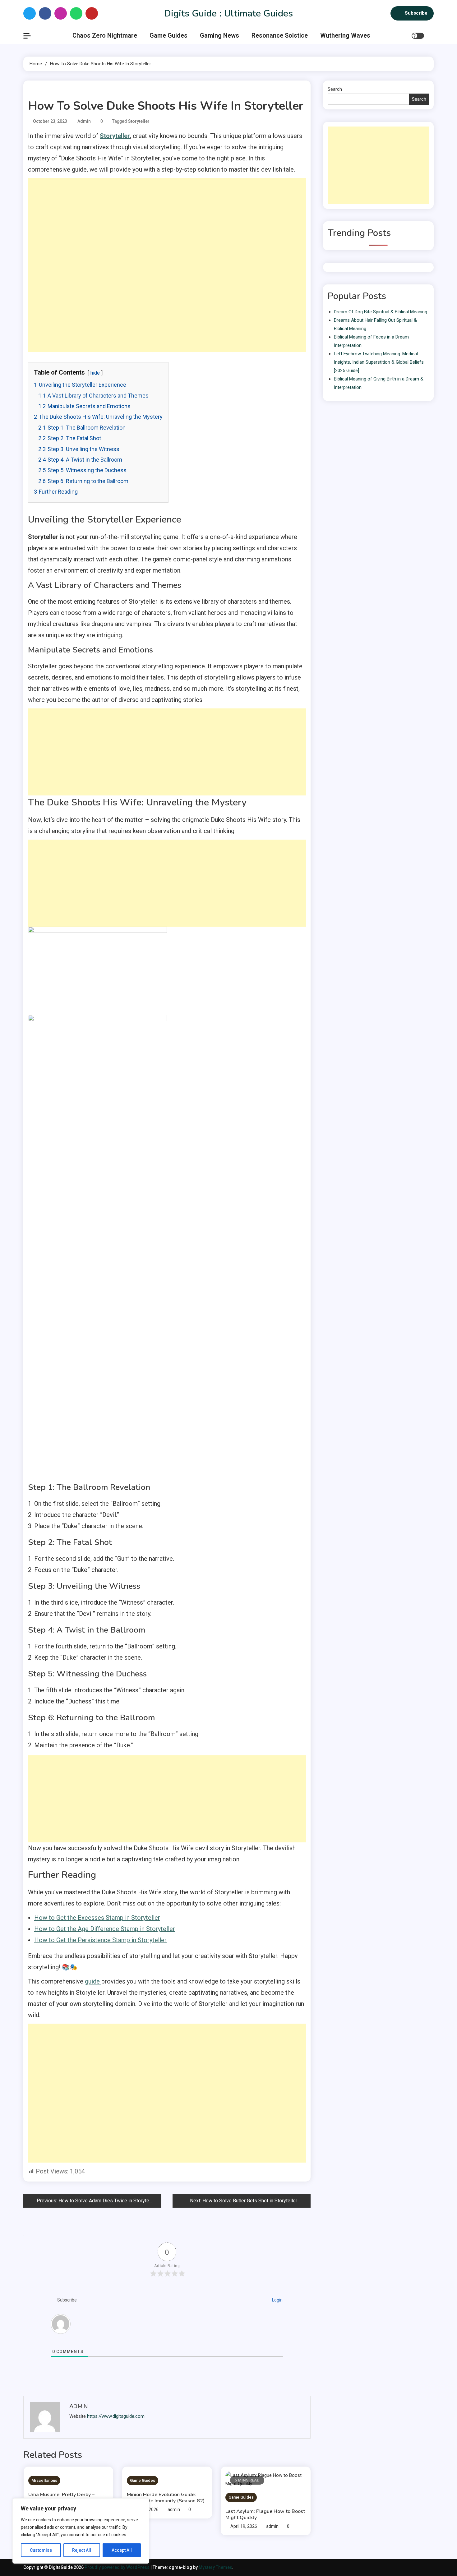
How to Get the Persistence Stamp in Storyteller (100, 1940)
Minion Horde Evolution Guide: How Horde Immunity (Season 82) (166, 2498)
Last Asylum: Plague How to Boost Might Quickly (265, 2514)
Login (277, 2300)
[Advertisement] (167, 222)
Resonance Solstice (280, 35)
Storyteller (139, 121)
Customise (41, 2550)
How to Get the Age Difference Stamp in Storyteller (105, 1929)
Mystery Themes (215, 2567)
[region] (81, 2531)
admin (84, 121)
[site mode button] (418, 36)
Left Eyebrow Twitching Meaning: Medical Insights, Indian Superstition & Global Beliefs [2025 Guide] (379, 362)
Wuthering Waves (345, 35)
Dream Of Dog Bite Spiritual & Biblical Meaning (381, 312)
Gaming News (219, 35)
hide (95, 373)
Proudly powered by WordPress (118, 2567)
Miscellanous (44, 2480)
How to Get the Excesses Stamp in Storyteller (97, 1918)
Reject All (82, 2550)
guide (93, 1981)
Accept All (122, 2550)
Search (335, 89)
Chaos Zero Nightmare (105, 35)
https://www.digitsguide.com (116, 2416)
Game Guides (168, 35)
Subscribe (416, 13)
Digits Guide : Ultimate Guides (228, 14)
